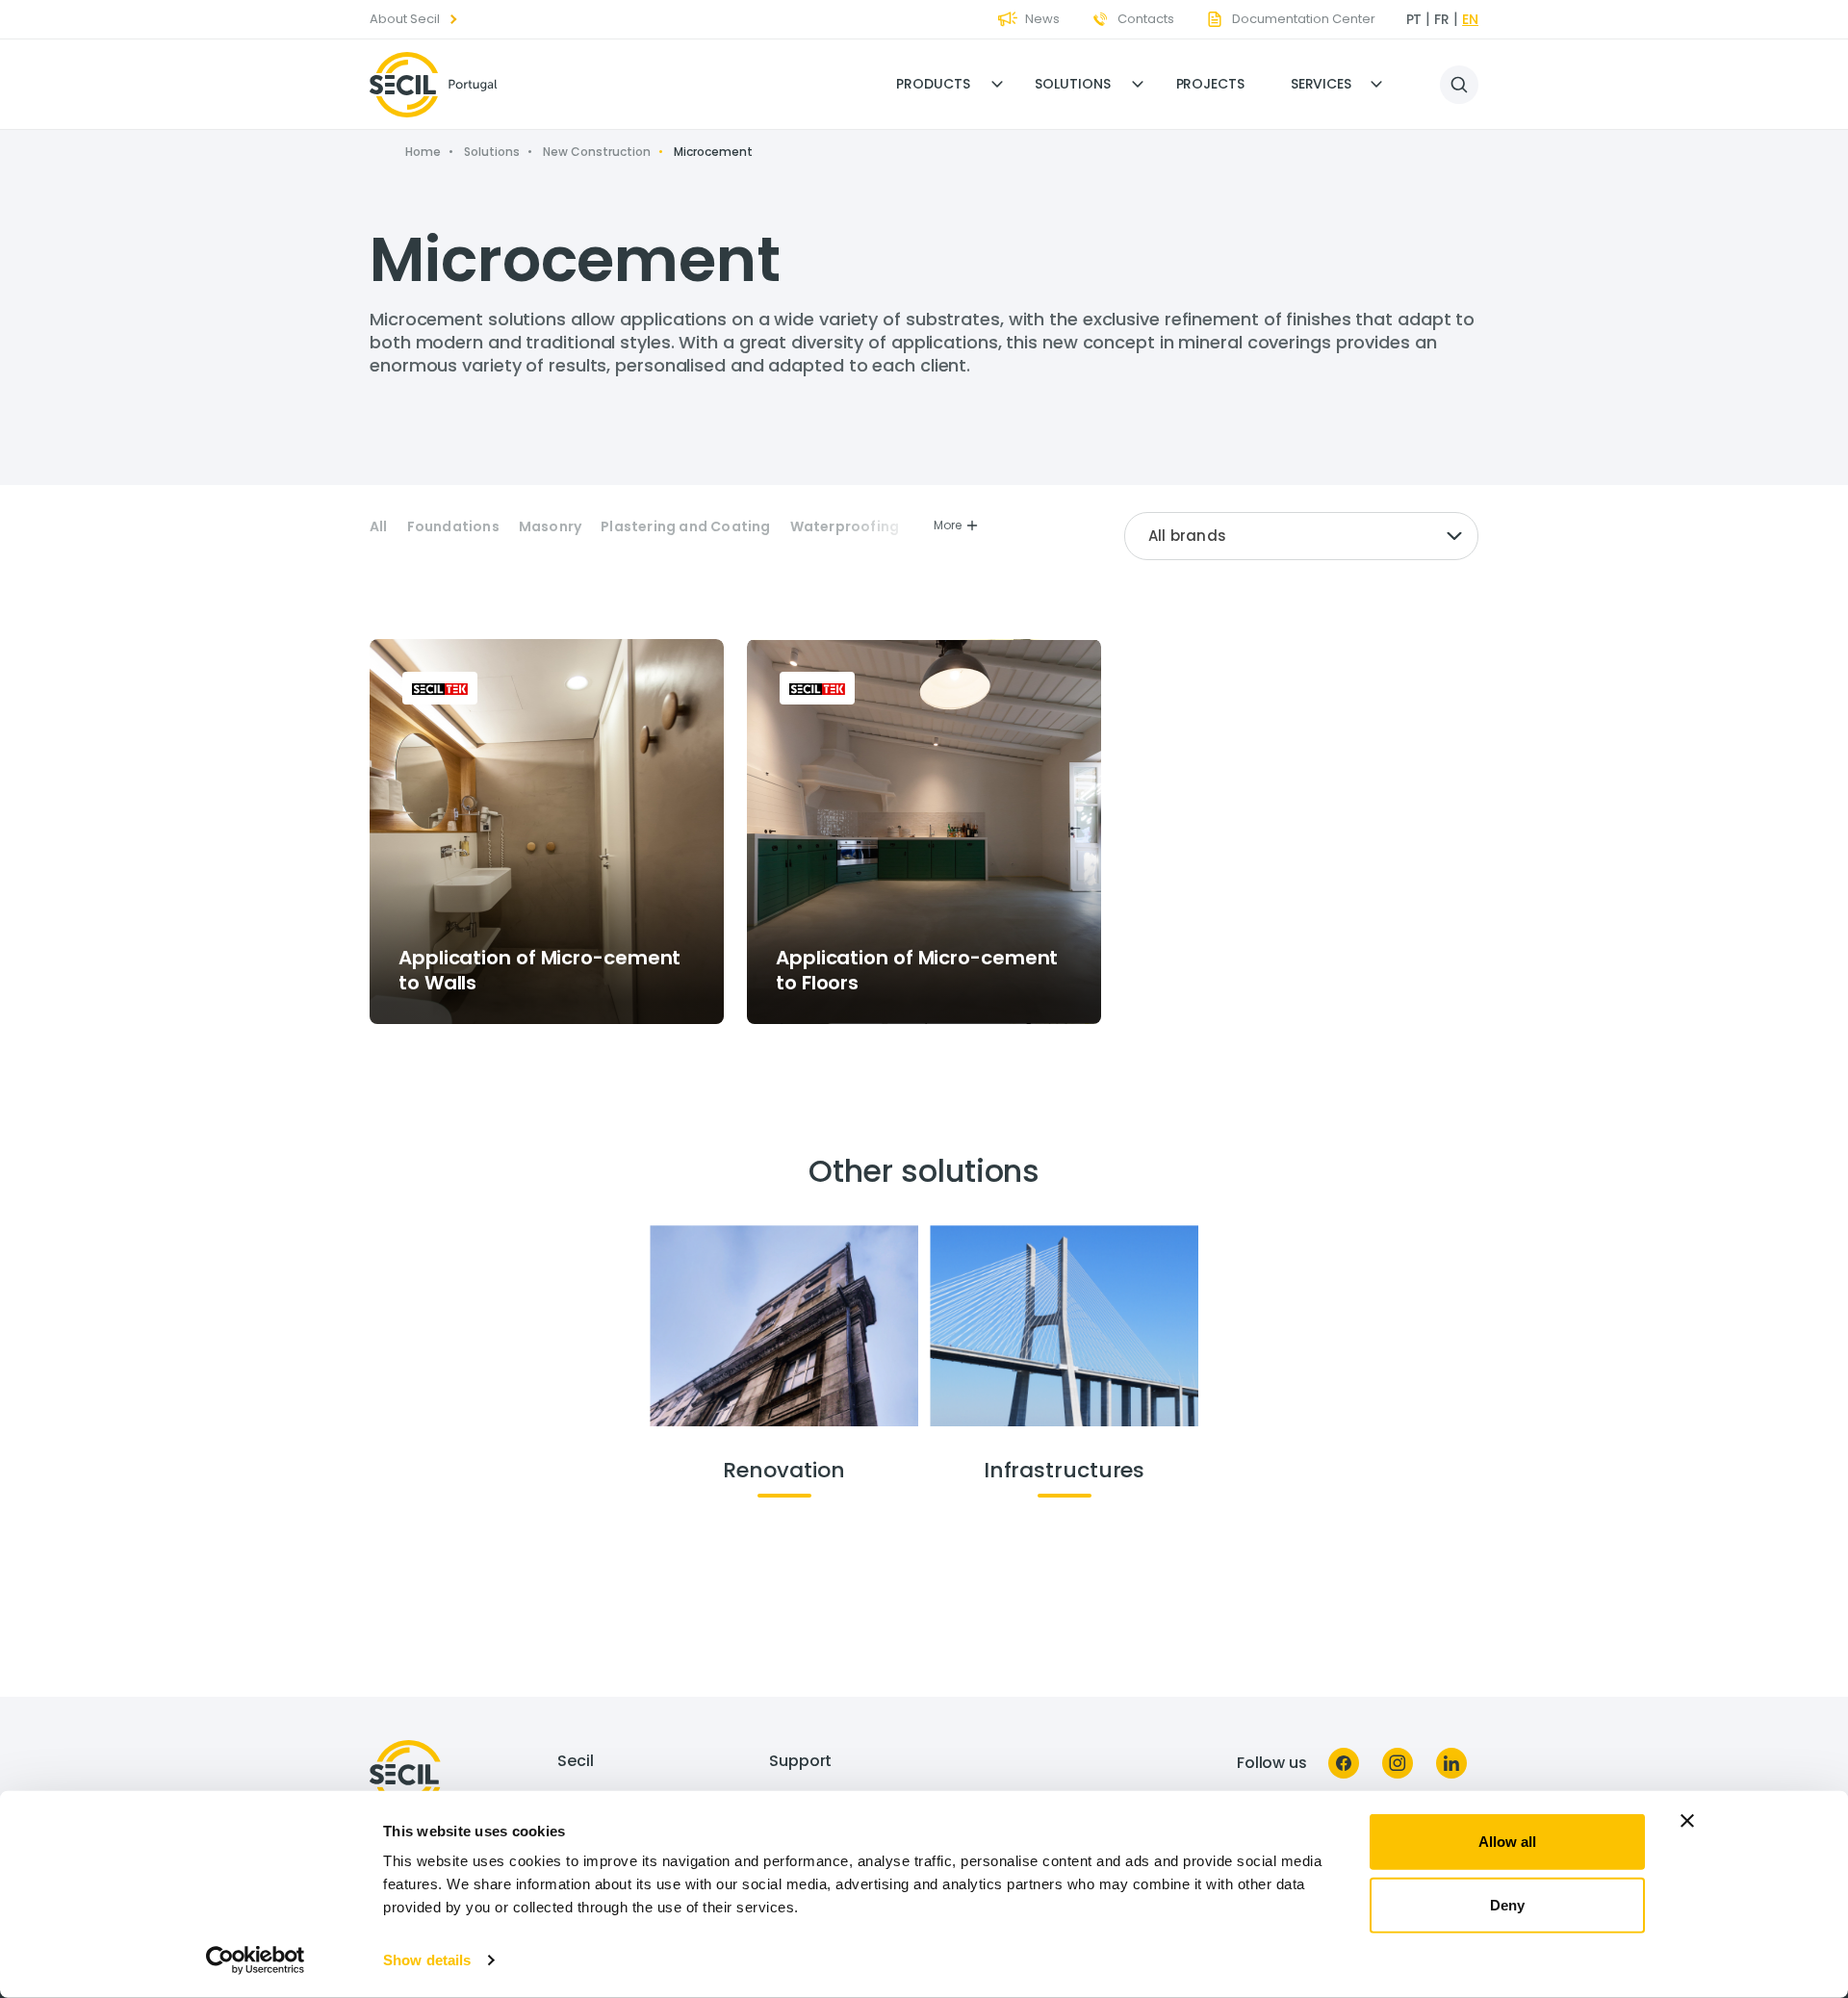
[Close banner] (1687, 1821)
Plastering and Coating (685, 527)
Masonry (550, 527)
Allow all (1507, 1842)
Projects (1210, 84)
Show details (427, 1960)
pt (1414, 19)
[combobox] (1301, 536)
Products (933, 84)
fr (1442, 19)
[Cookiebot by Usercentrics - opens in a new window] (256, 1960)
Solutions (1072, 84)
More (948, 525)
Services (1321, 84)
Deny (1507, 1904)
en (1470, 19)
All (379, 527)
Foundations (453, 527)
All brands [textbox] (1187, 536)
